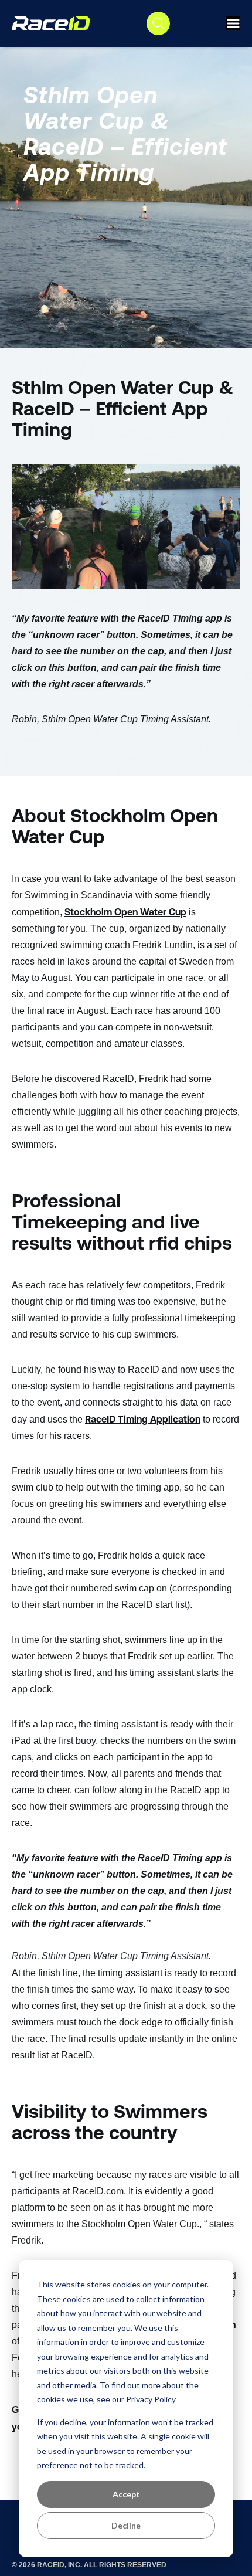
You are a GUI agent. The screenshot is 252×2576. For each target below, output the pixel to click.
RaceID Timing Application (143, 1419)
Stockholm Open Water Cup (125, 912)
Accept (126, 2494)
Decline (126, 2525)
